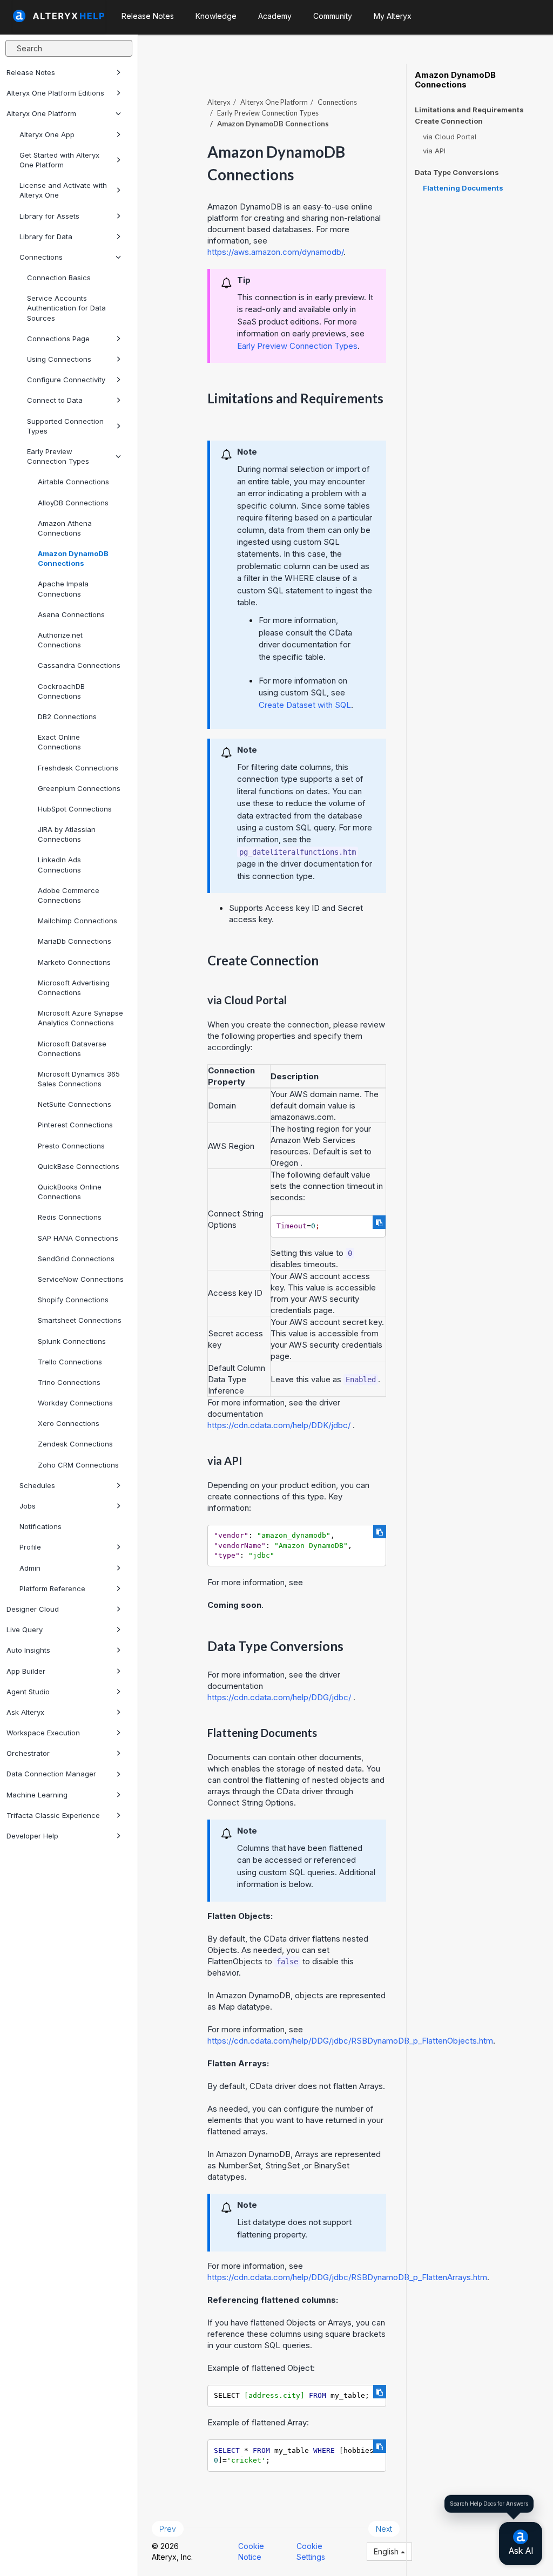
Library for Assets (49, 216)
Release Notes (31, 72)
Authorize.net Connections (60, 640)
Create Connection (449, 121)
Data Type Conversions (457, 173)
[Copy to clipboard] (379, 1222)
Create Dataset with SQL (305, 705)
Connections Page (58, 339)
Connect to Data (55, 400)
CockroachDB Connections (61, 691)
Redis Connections (70, 1217)
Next (384, 2529)
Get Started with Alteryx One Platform (59, 160)
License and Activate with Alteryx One (63, 190)
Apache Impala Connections (63, 589)
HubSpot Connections (75, 809)
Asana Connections (71, 614)
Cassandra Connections (79, 665)
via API (434, 151)
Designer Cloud (33, 1609)
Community (333, 16)
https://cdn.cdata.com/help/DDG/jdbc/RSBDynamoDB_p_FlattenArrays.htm (347, 2277)
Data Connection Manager (51, 1774)
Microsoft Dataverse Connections (72, 1049)
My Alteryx (393, 16)
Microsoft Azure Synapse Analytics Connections (80, 1018)
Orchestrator (28, 1753)
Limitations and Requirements (469, 110)
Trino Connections (69, 1382)
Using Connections (59, 359)
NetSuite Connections (75, 1104)
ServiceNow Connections (81, 1279)
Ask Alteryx (25, 1712)
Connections (41, 257)
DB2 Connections (67, 716)
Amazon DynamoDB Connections (73, 558)
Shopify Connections (73, 1300)
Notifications (41, 1526)
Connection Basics (59, 278)
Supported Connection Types (65, 426)
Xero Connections (69, 1423)
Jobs (28, 1506)
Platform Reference (52, 1588)
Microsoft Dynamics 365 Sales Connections (79, 1079)
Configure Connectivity (66, 380)
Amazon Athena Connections (65, 528)
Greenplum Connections (79, 788)
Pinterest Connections (75, 1125)
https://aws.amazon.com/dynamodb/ (275, 252)
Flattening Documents (463, 188)
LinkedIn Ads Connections (59, 864)
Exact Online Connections (59, 742)
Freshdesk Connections (78, 768)
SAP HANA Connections (78, 1238)
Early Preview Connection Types (58, 456)
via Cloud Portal (450, 137)
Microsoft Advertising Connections (74, 988)
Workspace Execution (43, 1733)
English (387, 2551)
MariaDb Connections (75, 941)
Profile (30, 1547)
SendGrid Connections (76, 1259)
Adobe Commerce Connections (69, 895)
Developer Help (32, 1836)
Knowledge (216, 16)
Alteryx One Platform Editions (55, 93)
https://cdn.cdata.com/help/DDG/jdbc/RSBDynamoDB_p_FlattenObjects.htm (350, 2041)
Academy (275, 16)
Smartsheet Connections (80, 1320)
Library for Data (46, 236)
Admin (30, 1568)
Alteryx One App (47, 134)
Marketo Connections (74, 962)
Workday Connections (75, 1403)
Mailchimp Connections (77, 921)
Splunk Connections (72, 1341)
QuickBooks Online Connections (70, 1192)
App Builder (26, 1671)
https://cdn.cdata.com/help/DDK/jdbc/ (279, 1425)
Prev (168, 2529)
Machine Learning (37, 1795)
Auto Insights (28, 1650)
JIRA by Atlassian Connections (67, 834)
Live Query (25, 1630)
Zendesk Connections (75, 1444)
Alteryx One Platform (41, 113)
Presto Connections (71, 1146)
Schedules (37, 1485)
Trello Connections (70, 1362)
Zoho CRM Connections (78, 1465)
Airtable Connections (73, 482)
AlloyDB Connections (73, 503)
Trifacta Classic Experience (53, 1815)
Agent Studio (28, 1692)
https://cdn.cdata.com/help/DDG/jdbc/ (279, 1697)
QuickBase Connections (79, 1166)
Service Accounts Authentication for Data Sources (66, 308)
